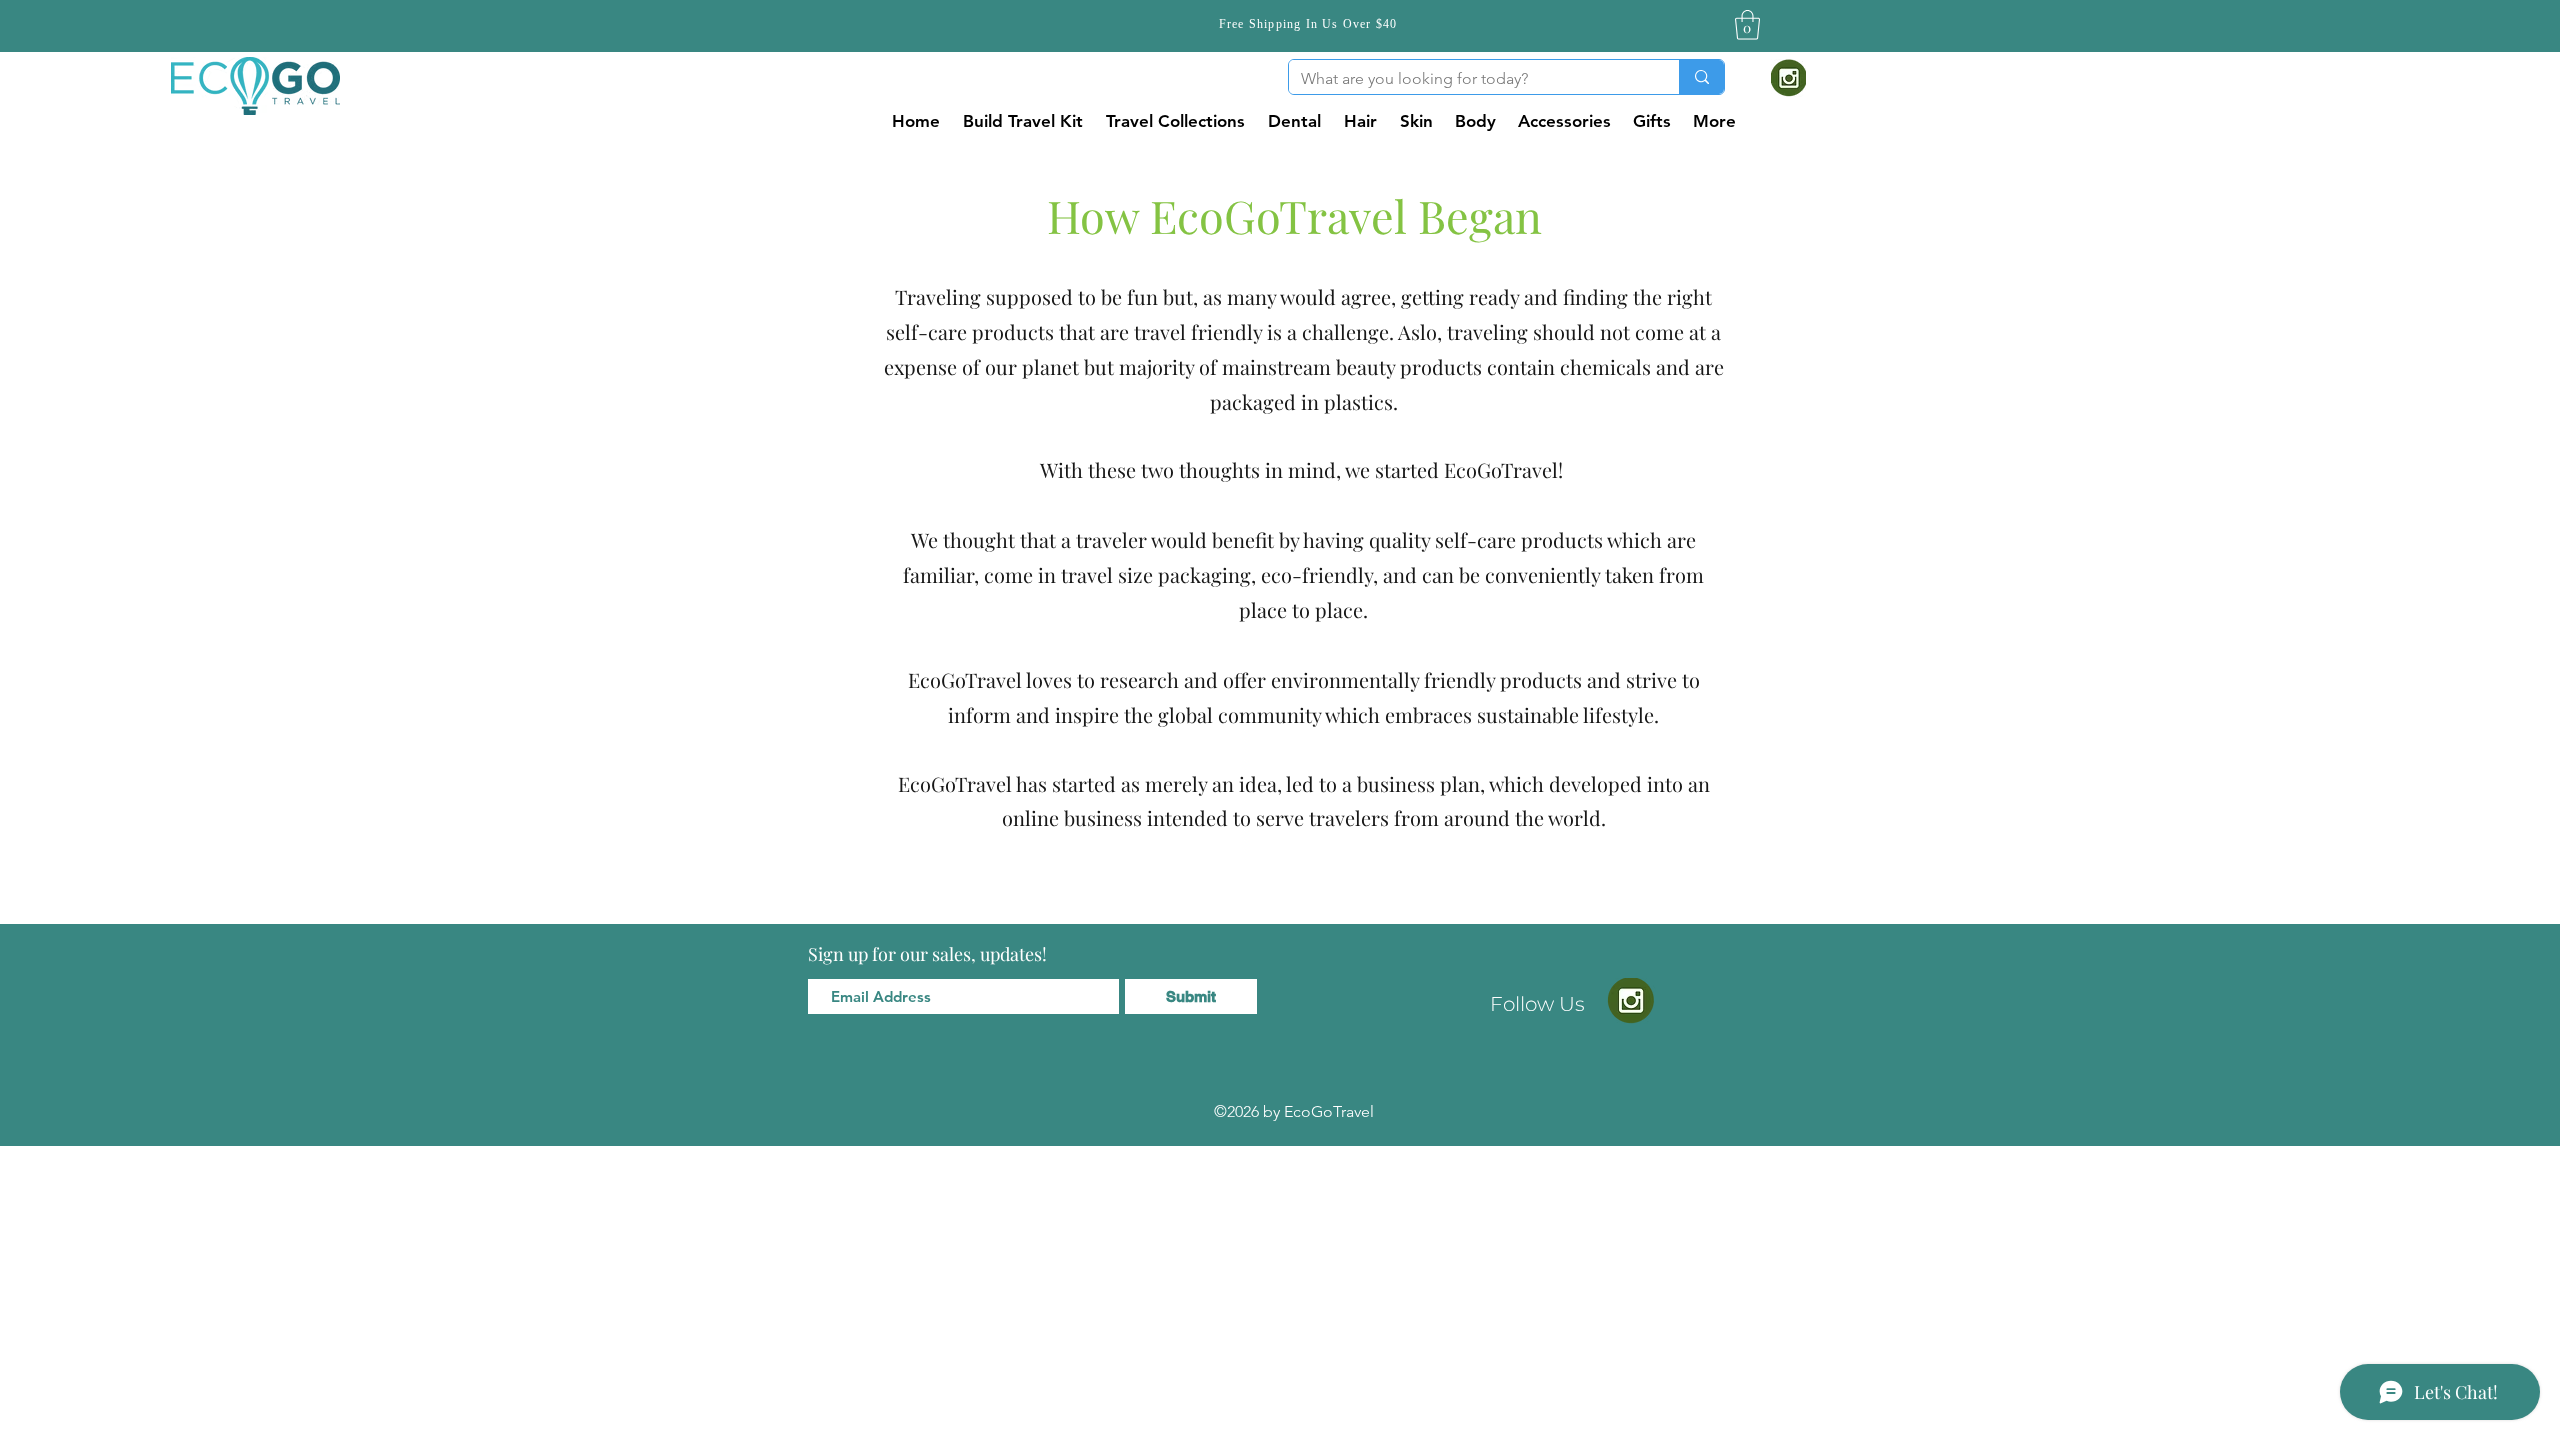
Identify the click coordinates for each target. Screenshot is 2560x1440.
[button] (1747, 25)
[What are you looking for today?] (1701, 77)
